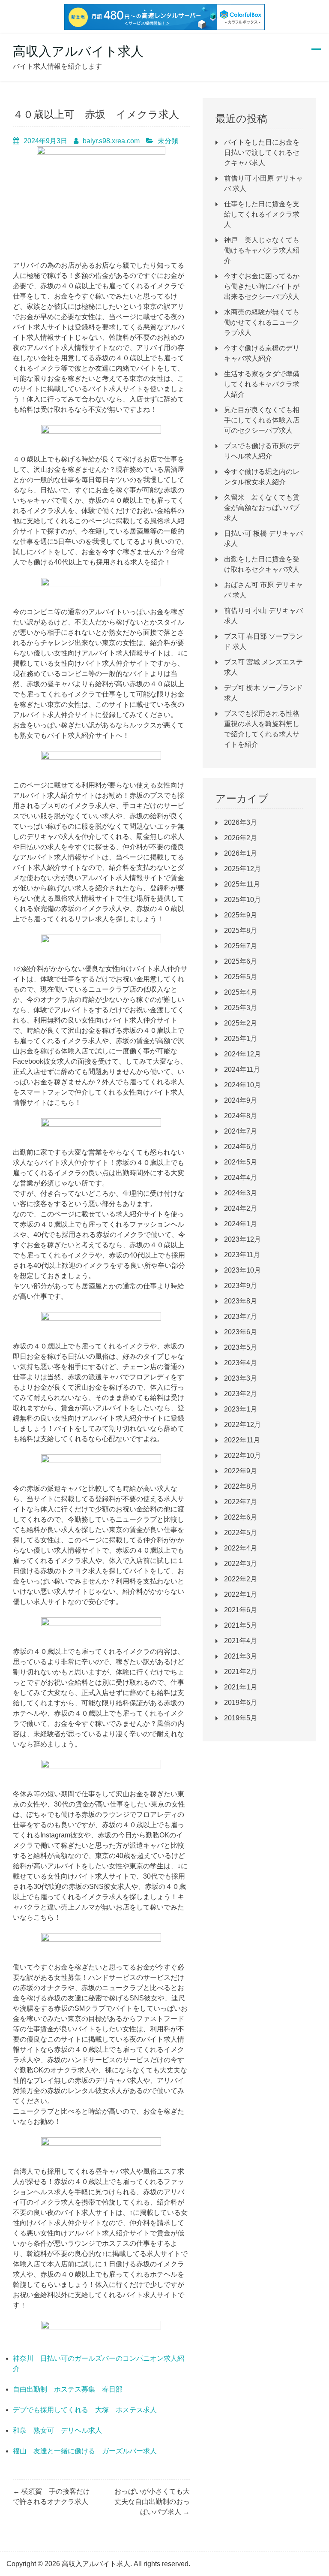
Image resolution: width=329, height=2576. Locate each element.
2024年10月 (242, 1085)
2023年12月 (242, 1239)
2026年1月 (241, 853)
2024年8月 (241, 1116)
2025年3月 (241, 1008)
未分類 (168, 141)
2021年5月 (241, 1625)
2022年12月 (242, 1425)
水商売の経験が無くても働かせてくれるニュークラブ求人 (262, 322)
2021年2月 (241, 1672)
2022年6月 (241, 1517)
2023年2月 (241, 1394)
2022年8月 (241, 1486)
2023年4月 (241, 1363)
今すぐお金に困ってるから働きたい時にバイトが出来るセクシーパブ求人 (262, 286)
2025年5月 (241, 977)
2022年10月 (242, 1455)
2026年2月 (241, 838)
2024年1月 (241, 1224)
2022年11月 (242, 1440)
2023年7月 (241, 1317)
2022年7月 (241, 1502)
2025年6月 (241, 961)
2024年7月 (241, 1131)
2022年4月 (241, 1548)
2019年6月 (241, 1703)
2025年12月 (242, 869)
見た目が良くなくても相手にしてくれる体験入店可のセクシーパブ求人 (262, 420)
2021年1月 (241, 1687)
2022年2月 (241, 1579)
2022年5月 (241, 1533)
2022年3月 (241, 1564)
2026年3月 (241, 822)
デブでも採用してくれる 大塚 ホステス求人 (85, 2410)
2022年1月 (241, 1594)
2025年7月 (241, 946)
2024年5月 (241, 1162)
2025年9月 (241, 915)
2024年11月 (242, 1069)
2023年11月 (242, 1255)
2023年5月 (241, 1347)
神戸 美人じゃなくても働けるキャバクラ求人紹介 (262, 250)
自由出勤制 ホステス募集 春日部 (68, 2389)
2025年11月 (242, 884)
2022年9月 (241, 1471)
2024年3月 (241, 1193)
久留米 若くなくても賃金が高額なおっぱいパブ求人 (262, 508)
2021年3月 (241, 1656)
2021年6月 (241, 1610)
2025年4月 (241, 992)
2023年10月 (242, 1270)
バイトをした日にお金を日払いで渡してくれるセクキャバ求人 (262, 152)
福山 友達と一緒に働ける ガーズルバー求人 (85, 2451)
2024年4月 (241, 1178)
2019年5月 (241, 1718)
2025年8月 (241, 931)
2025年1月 (241, 1039)
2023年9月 (241, 1286)
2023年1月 (241, 1409)
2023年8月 (241, 1301)
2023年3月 (241, 1378)
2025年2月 (241, 1023)
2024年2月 (241, 1208)
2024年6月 (241, 1147)
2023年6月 (241, 1332)
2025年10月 (242, 900)
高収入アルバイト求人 (78, 51)
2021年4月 (241, 1641)
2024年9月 (241, 1100)
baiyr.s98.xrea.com (111, 141)
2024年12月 (242, 1054)
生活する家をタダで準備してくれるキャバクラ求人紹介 (262, 384)
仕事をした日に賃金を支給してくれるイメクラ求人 (262, 214)
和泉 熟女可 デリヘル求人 (57, 2430)
